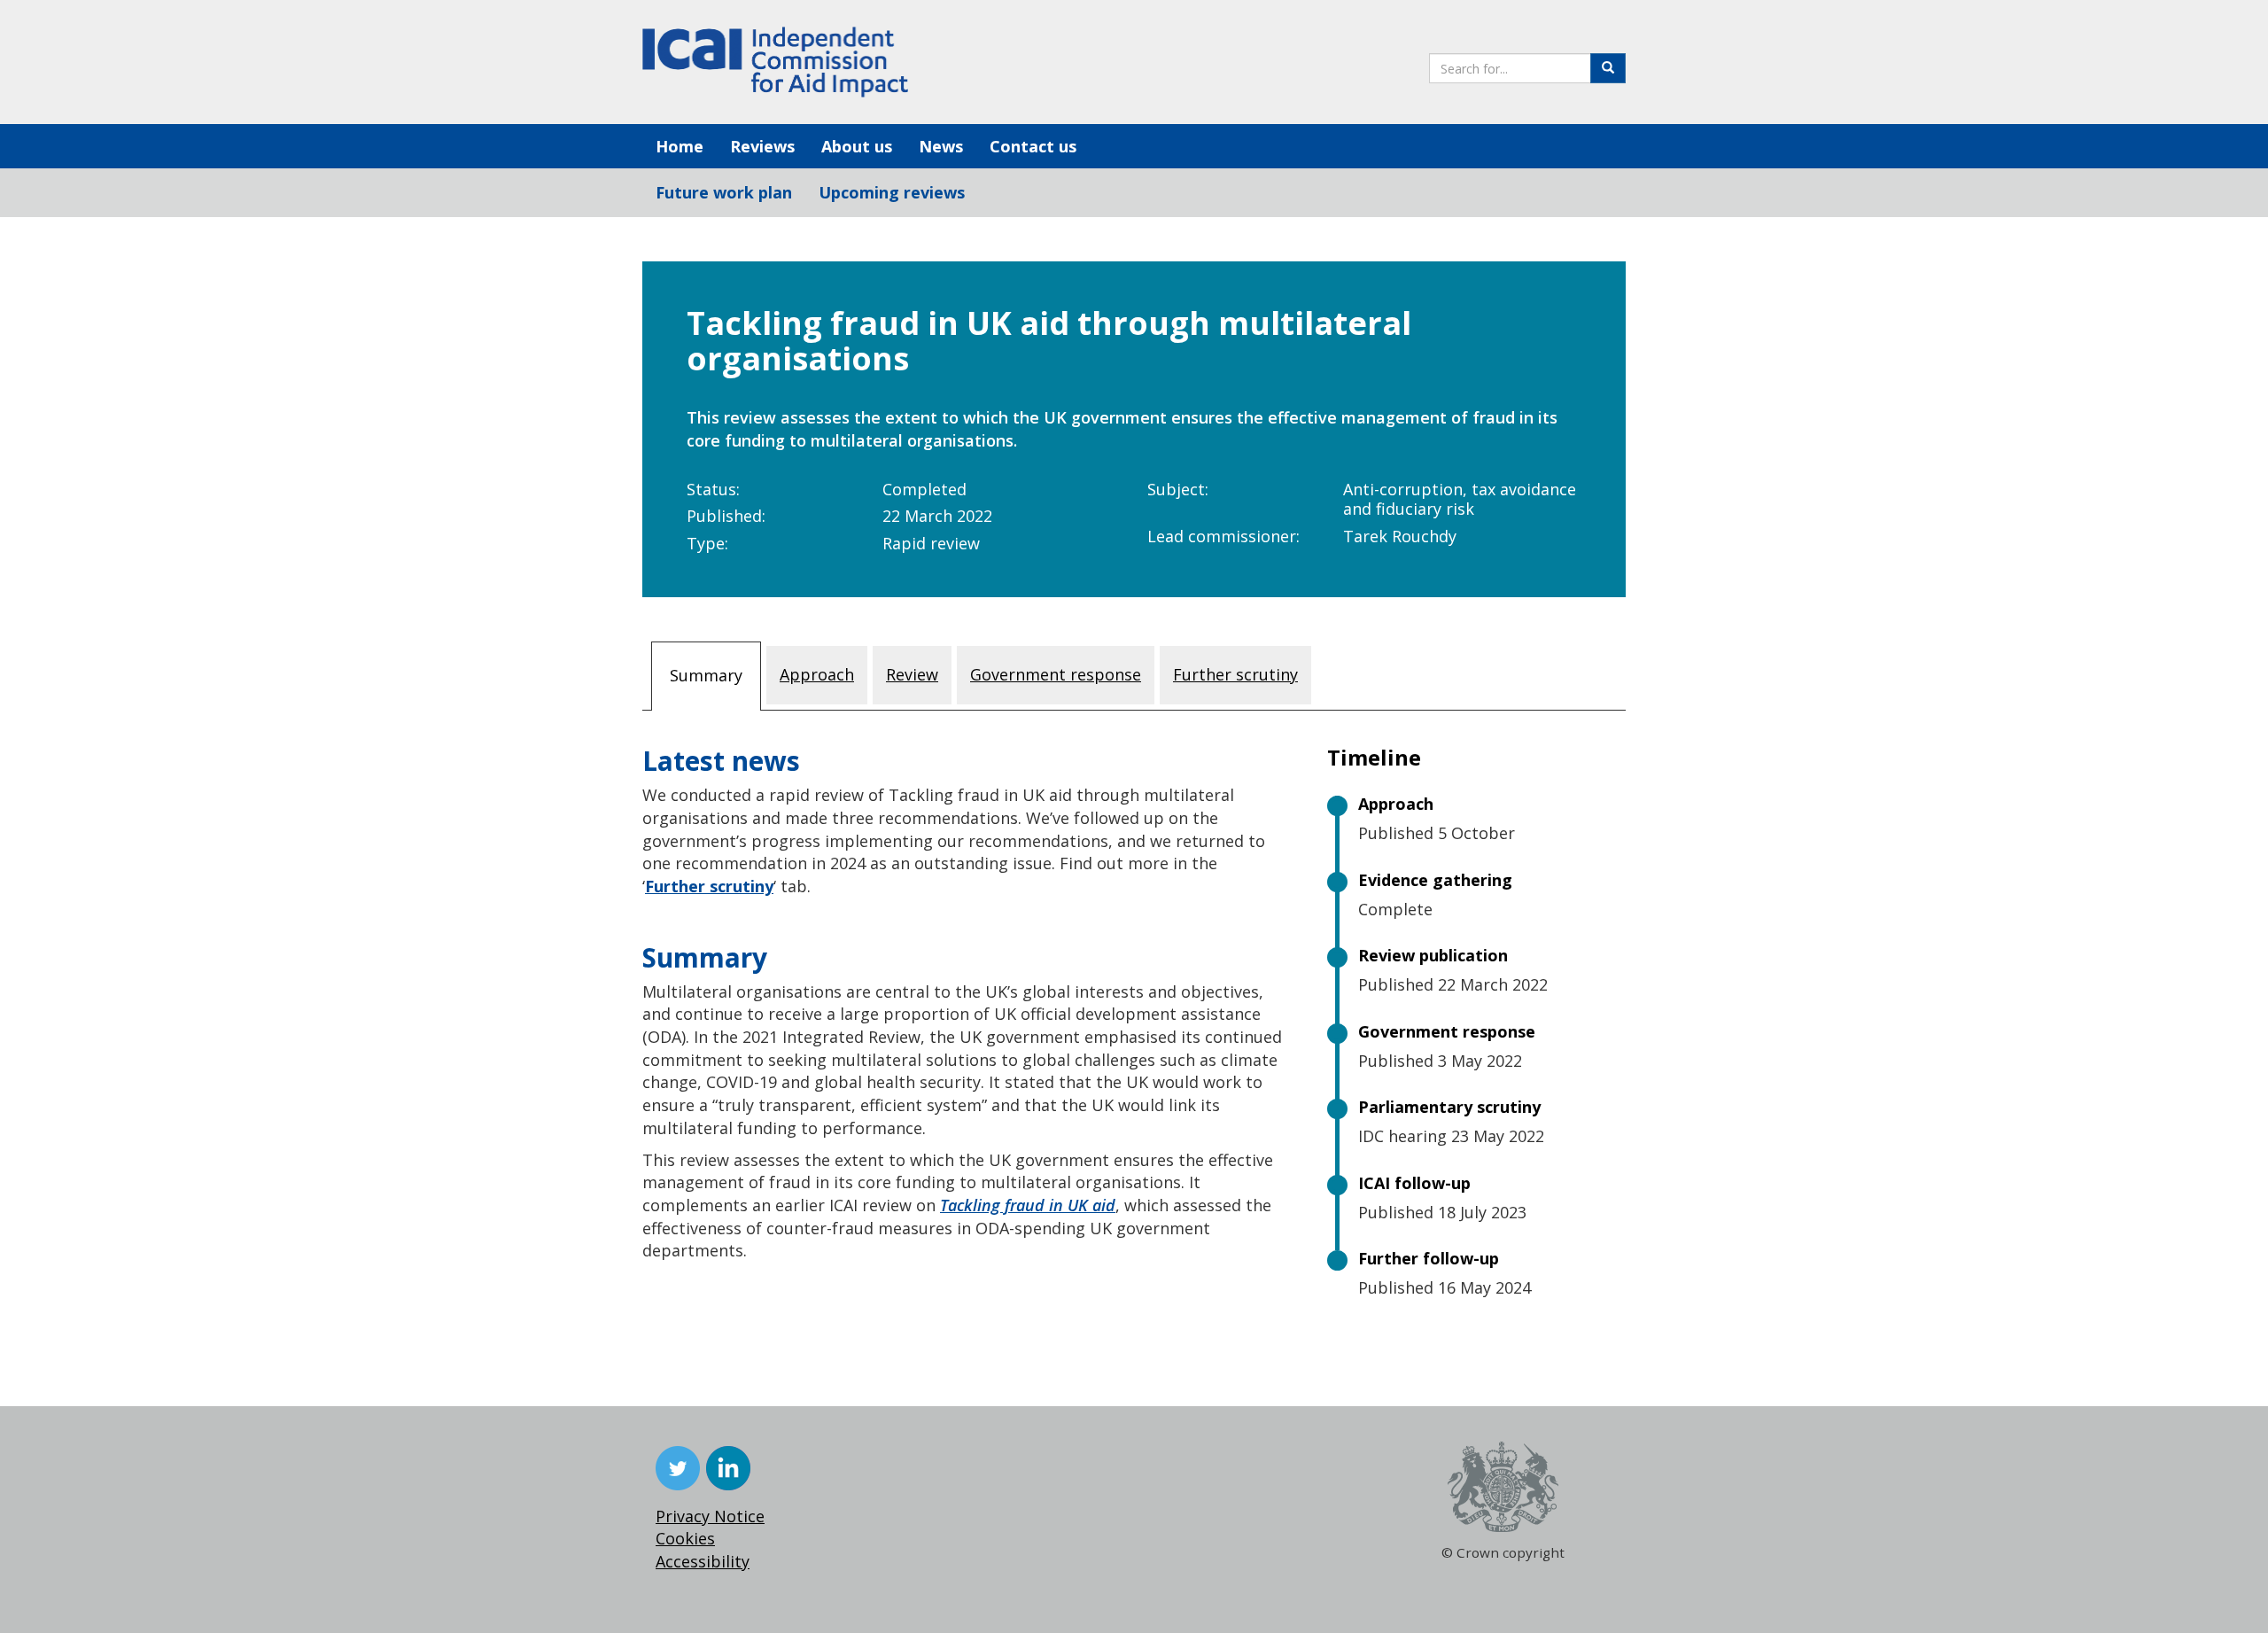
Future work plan (724, 192)
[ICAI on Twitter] (678, 1468)
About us (857, 146)
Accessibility (703, 1561)
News (941, 146)
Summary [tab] (706, 675)
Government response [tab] (1056, 674)
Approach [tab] (817, 674)
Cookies (685, 1538)
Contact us (1033, 146)
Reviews (762, 146)
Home (680, 146)
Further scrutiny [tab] (1235, 674)
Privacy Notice (710, 1516)
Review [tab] (912, 674)
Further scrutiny (709, 886)
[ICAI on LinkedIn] (728, 1468)
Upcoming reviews (892, 192)
